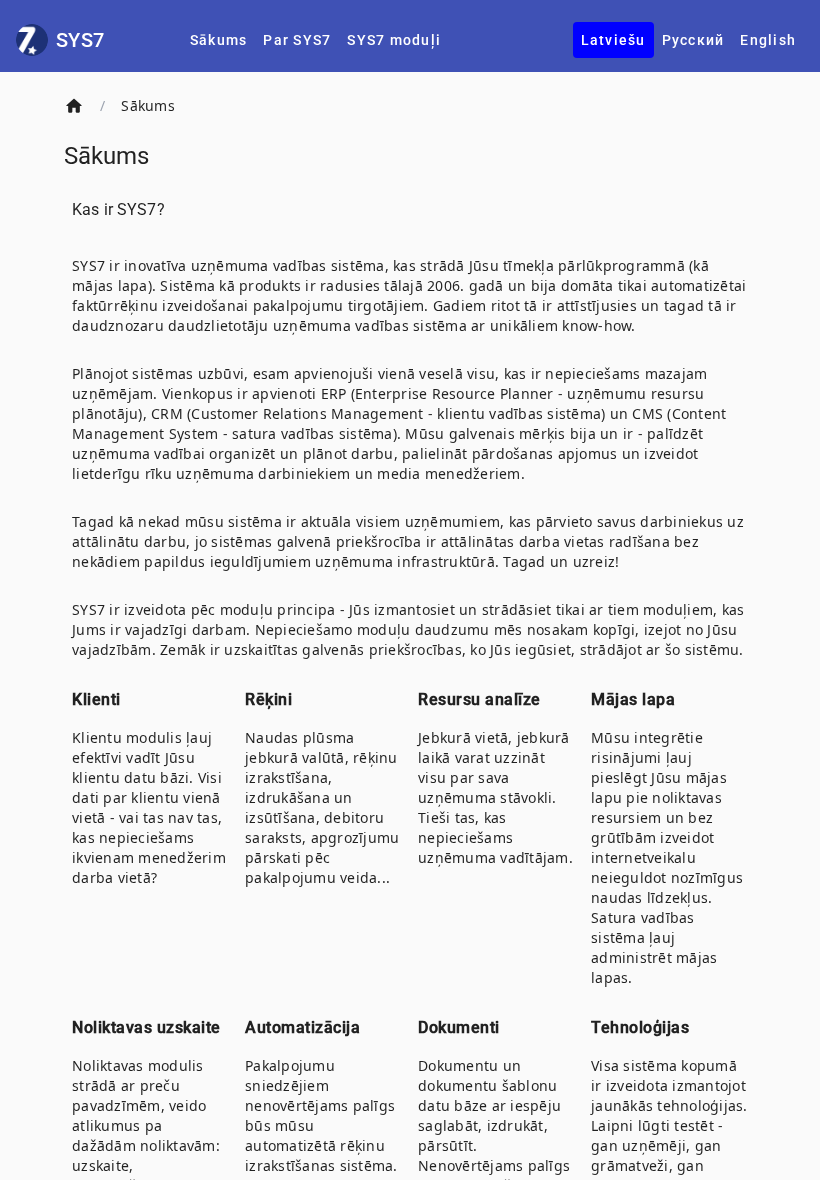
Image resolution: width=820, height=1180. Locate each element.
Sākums (148, 105)
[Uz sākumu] (74, 106)
